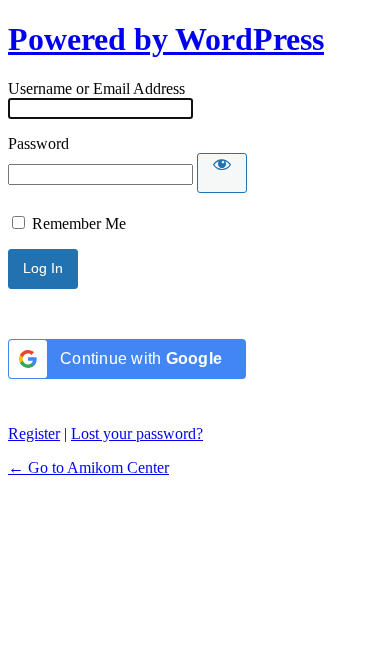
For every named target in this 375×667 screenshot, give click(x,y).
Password (38, 143)
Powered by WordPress (166, 39)
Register (34, 433)
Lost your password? (137, 433)
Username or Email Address (96, 88)
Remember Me (79, 223)
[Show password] (222, 173)
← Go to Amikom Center (88, 467)
